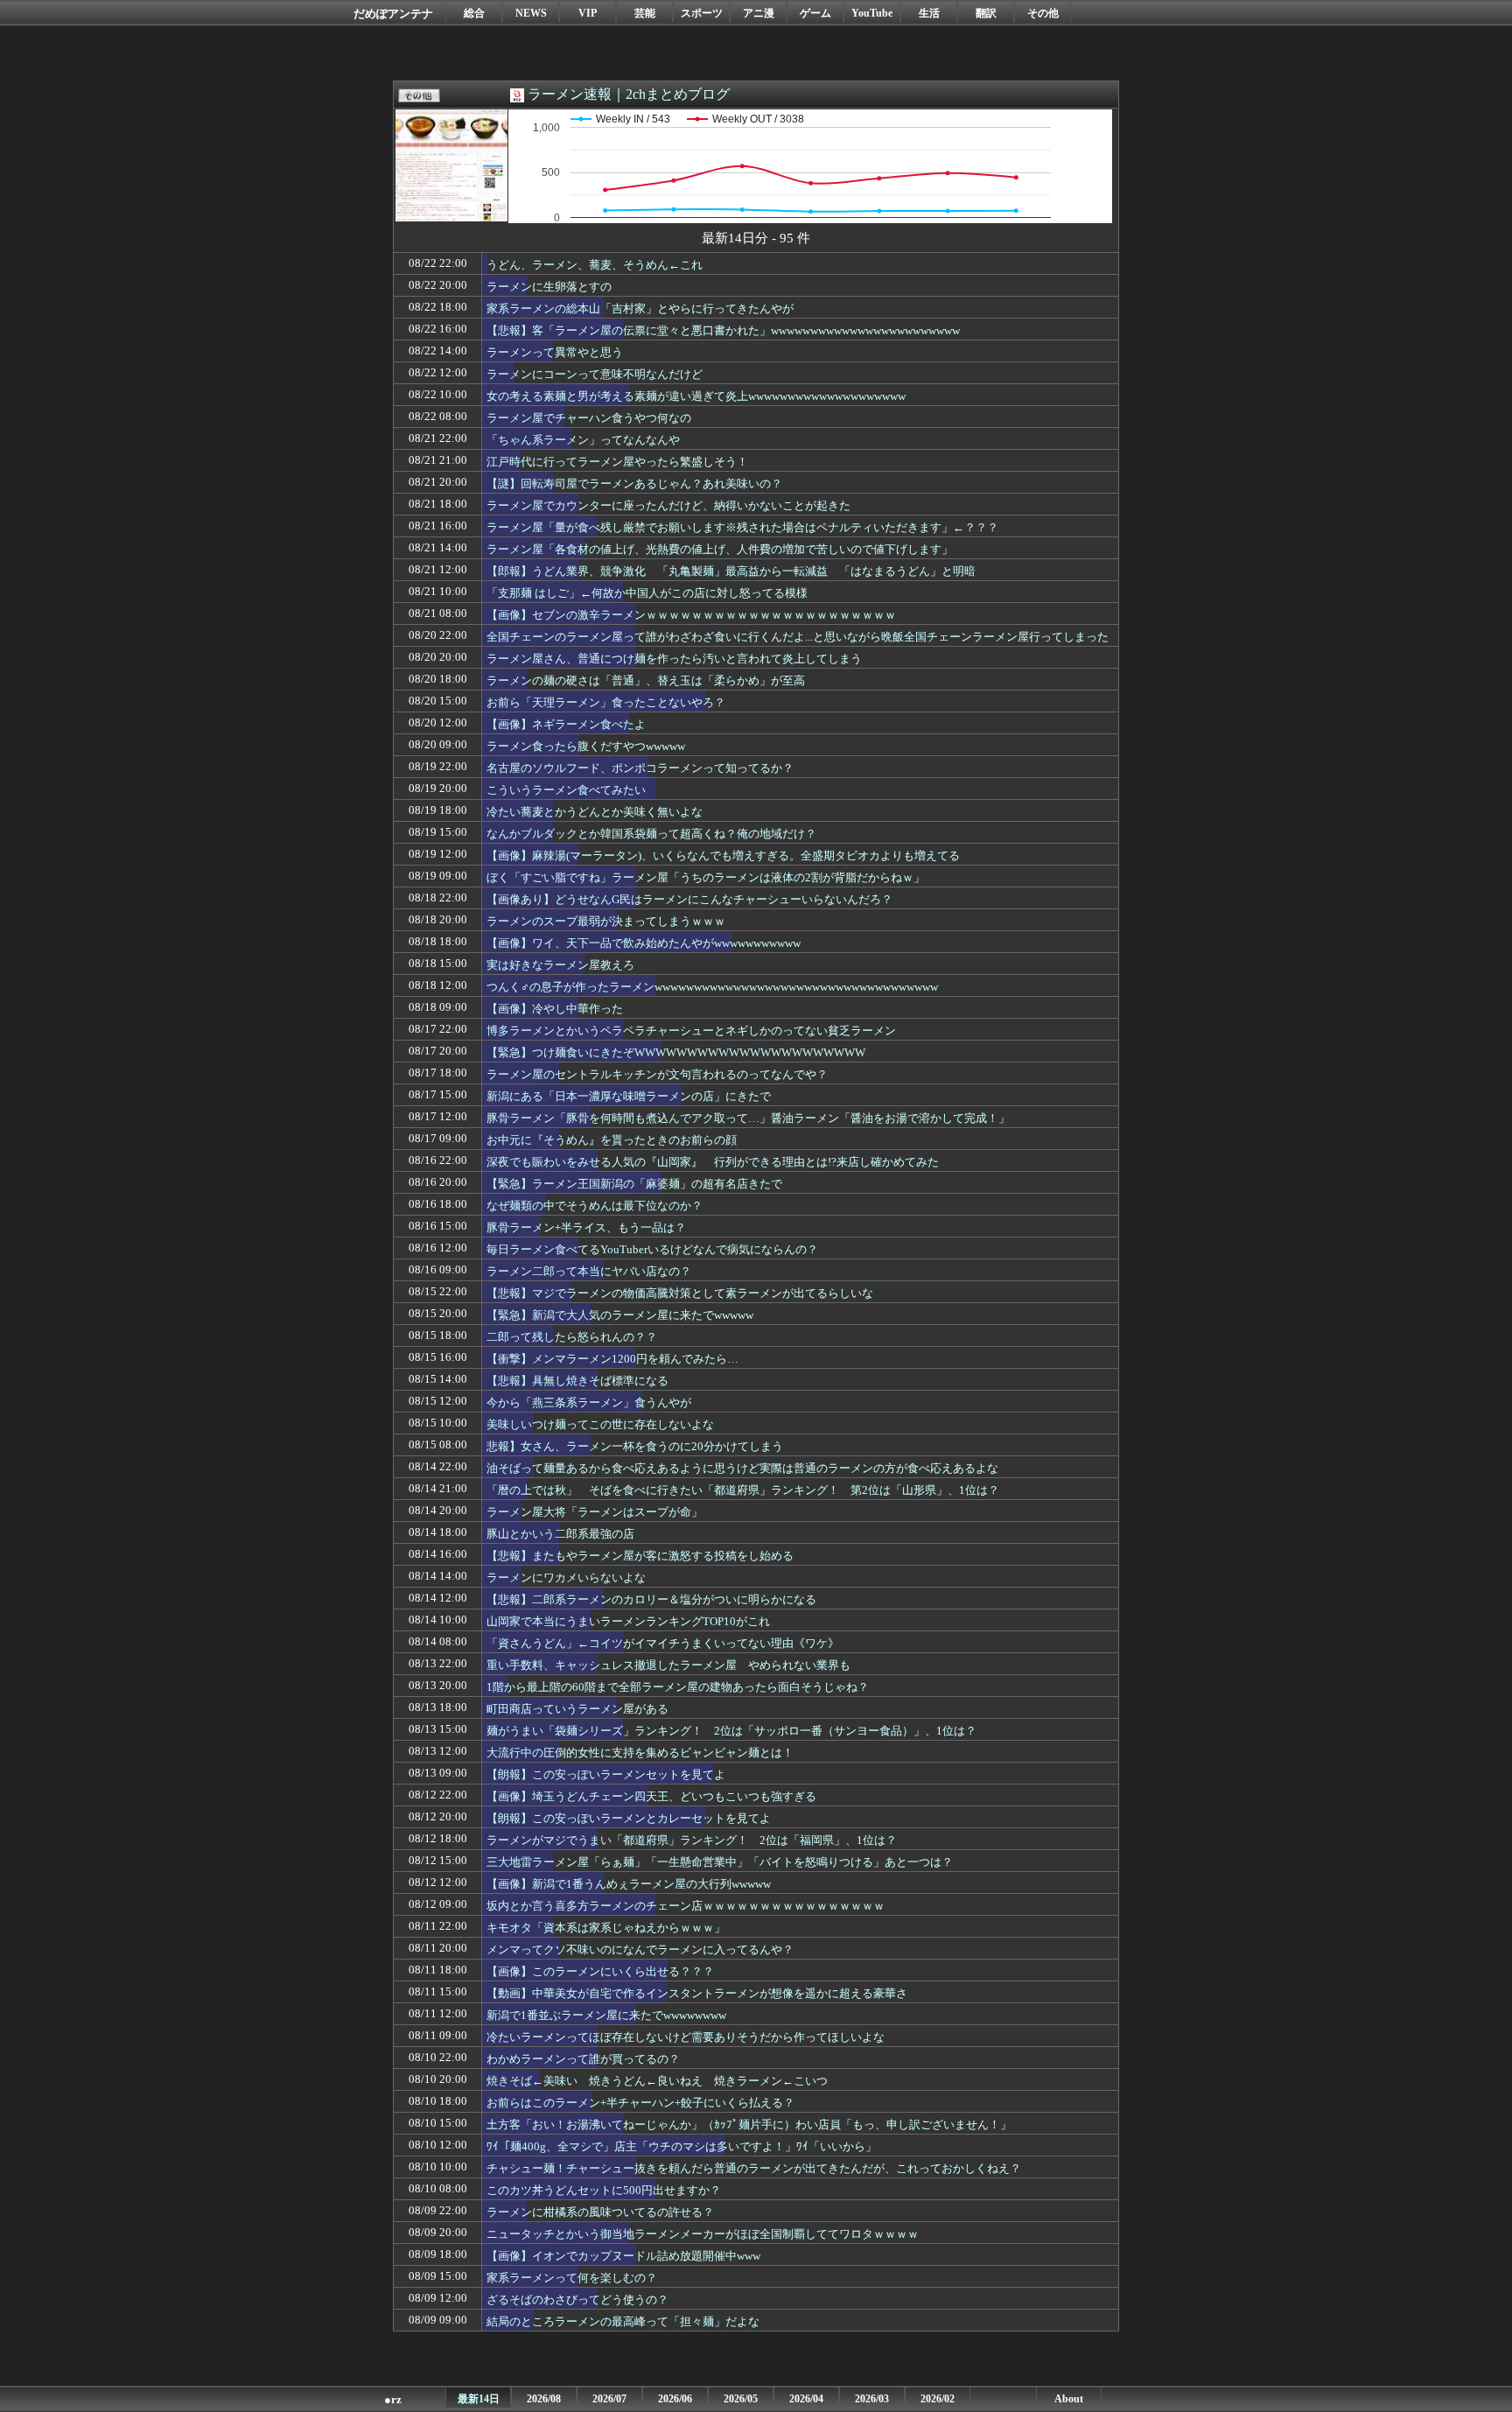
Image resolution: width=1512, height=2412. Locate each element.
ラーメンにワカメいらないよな (566, 1578)
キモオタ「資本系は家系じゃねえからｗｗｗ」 (606, 1928)
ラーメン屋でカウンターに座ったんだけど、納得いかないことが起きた (668, 505)
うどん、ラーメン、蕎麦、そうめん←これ (595, 265)
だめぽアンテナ (393, 14)
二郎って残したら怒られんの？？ (572, 1337)
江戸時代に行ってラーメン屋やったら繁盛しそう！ (617, 462)
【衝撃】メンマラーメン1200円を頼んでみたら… (612, 1359)
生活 (929, 13)
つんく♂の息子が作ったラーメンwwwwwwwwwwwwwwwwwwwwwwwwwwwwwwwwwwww (712, 987)
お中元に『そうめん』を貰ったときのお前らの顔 (612, 1140)
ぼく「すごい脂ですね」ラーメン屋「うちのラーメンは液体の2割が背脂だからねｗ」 (706, 877)
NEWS (531, 13)
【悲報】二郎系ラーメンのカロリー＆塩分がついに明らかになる (651, 1599)
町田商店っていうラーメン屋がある (577, 1709)
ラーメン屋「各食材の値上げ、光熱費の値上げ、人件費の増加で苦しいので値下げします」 (720, 549)
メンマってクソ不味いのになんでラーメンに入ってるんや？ (640, 1949)
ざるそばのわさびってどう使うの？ (577, 2300)
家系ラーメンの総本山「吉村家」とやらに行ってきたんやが (640, 309)
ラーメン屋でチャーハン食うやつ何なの (589, 418)
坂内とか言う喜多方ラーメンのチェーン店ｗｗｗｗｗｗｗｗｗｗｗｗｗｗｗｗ (686, 1906)
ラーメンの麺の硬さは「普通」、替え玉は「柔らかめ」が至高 (646, 680)
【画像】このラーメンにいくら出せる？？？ (600, 1971)
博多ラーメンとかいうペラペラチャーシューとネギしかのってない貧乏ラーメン (691, 1031)
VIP (588, 13)
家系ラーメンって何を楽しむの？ (572, 2278)
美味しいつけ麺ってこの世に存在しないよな (600, 1424)
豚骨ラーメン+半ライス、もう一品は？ (586, 1227)
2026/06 (675, 2399)
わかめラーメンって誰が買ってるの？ (583, 2059)
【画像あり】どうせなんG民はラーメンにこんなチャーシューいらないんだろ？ (689, 899)
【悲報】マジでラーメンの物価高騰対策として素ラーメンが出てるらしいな (680, 1293)
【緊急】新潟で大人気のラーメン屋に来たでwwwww (620, 1315)
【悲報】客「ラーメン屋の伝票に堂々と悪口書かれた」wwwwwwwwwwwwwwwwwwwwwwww (723, 330)
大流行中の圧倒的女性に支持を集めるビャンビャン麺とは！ (640, 1753)
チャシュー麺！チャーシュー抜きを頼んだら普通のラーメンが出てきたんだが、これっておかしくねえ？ (754, 2168)
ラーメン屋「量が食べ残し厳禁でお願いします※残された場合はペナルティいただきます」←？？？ (742, 527)
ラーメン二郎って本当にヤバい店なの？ (589, 1271)
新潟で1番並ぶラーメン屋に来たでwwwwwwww (606, 2015)
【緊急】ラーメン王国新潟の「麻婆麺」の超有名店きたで (634, 1184)
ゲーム (815, 13)
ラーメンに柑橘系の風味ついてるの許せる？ (600, 2212)
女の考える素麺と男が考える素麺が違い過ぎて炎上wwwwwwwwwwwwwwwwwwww (696, 396)
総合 (474, 13)
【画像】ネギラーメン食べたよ (566, 724)
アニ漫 (759, 13)
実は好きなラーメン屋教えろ (560, 965)
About (1069, 2399)
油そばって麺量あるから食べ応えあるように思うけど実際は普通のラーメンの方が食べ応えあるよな (742, 1468)
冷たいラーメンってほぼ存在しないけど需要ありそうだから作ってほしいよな (686, 2037)
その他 (1043, 13)
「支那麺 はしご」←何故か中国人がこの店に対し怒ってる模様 (647, 593)
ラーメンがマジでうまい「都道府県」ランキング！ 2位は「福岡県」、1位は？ (692, 1840)
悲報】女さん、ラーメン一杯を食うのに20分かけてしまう (635, 1446)
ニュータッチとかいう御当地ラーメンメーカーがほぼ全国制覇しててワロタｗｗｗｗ (703, 2234)
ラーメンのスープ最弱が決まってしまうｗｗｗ (606, 921)
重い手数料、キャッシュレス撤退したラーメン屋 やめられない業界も (668, 1665)
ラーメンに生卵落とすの (549, 287)
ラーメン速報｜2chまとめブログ (629, 94)
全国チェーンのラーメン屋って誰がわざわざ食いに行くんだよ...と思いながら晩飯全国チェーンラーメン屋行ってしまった (798, 637)
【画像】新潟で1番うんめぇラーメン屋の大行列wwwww (629, 1884)
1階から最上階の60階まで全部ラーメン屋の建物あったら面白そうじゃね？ (678, 1687)
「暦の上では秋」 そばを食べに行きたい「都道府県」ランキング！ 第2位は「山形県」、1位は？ (743, 1490)
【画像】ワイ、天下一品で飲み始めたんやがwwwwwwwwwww (644, 943)
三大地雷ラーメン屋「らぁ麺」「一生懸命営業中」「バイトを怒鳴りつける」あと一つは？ (720, 1862)
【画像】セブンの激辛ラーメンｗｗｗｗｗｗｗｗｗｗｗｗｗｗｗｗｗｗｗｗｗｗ (691, 615)
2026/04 (806, 2399)
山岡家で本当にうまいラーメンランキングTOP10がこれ (628, 1621)
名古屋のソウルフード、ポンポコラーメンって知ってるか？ (640, 768)
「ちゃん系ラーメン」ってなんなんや (583, 440)
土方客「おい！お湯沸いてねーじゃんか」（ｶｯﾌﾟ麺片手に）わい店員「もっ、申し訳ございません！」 (749, 2125)
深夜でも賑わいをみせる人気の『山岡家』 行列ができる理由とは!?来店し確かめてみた (713, 1162)
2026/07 (609, 2399)
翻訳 (986, 13)
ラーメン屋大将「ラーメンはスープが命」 (595, 1512)
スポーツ (702, 13)
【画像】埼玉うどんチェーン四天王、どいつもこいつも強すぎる (651, 1796)
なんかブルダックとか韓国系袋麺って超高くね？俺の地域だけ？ (651, 834)
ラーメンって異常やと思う (555, 352)
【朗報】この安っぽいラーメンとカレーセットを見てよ (629, 1818)
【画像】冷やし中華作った (555, 1009)
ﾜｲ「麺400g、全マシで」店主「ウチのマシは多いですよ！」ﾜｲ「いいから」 (682, 2146)
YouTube (872, 13)
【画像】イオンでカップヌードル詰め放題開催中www (623, 2256)
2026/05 (741, 2399)
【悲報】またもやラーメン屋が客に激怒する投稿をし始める (640, 1556)
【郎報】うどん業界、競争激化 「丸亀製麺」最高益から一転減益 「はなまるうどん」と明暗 (731, 571)
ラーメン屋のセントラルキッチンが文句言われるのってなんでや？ (657, 1074)
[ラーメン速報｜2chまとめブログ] (451, 211)
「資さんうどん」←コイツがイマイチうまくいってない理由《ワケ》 (663, 1643)
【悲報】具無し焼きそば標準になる (577, 1381)
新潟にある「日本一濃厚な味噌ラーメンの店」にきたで (629, 1096)
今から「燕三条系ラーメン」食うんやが (589, 1402)
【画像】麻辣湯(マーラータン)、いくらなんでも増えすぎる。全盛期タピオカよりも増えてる (723, 855)
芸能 (645, 13)
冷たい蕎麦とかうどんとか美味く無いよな (595, 812)
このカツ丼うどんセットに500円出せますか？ (604, 2190)
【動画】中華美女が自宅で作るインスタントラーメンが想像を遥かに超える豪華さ (697, 1993)
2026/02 (938, 2399)
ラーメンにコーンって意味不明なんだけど (595, 374)
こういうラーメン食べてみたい (566, 790)
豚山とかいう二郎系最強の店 (560, 1534)
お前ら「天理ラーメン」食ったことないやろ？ (606, 702)
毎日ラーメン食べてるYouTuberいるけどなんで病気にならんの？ (652, 1249)
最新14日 (479, 2399)
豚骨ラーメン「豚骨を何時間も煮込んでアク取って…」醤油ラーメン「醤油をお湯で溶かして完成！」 (748, 1118)
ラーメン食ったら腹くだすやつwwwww (586, 746)
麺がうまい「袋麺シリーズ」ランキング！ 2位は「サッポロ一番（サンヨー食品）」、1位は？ (731, 1731)
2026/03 (872, 2399)
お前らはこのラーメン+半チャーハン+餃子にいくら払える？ (640, 2103)
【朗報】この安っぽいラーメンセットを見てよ (606, 1774)
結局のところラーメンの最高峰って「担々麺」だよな (623, 2321)
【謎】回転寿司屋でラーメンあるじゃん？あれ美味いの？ (634, 484)
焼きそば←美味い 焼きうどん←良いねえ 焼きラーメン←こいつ (657, 2081)
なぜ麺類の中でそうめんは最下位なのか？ (595, 1206)
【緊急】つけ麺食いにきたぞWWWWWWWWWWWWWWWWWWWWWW (676, 1052)
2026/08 (544, 2399)
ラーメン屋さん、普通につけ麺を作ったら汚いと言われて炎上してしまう (674, 659)
